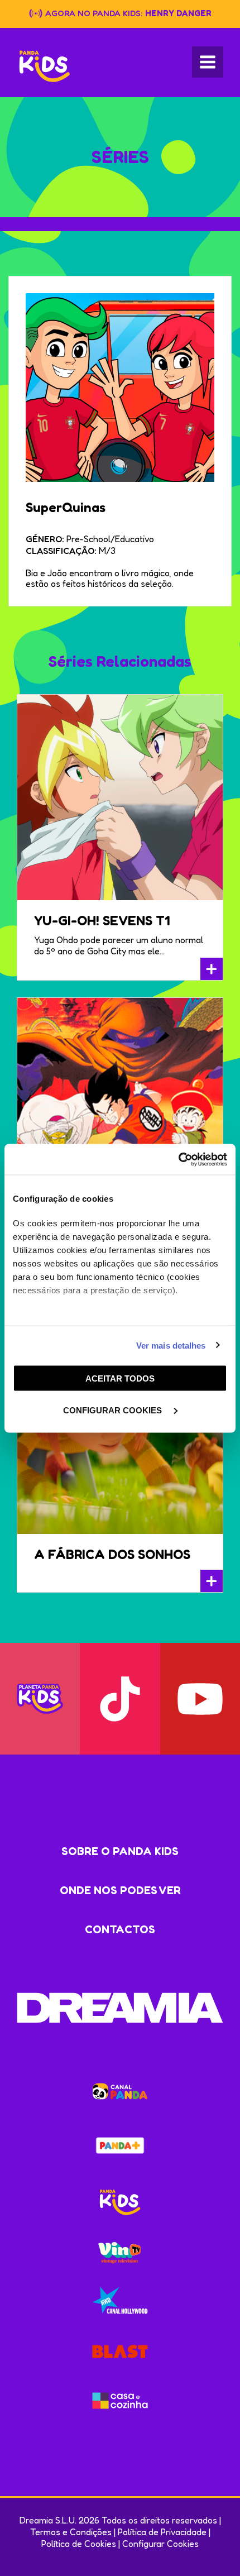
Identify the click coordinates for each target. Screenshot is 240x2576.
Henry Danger (178, 13)
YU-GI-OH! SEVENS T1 (102, 921)
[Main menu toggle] (208, 62)
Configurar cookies (114, 1410)
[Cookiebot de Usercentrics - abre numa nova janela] (178, 1159)
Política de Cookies (79, 2544)
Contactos (120, 1929)
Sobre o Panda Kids (120, 1851)
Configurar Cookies (160, 2544)
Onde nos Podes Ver (120, 1890)
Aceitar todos (120, 1378)
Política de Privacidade (162, 2532)
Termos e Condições (71, 2532)
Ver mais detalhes (171, 1345)
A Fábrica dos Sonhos (112, 1554)
